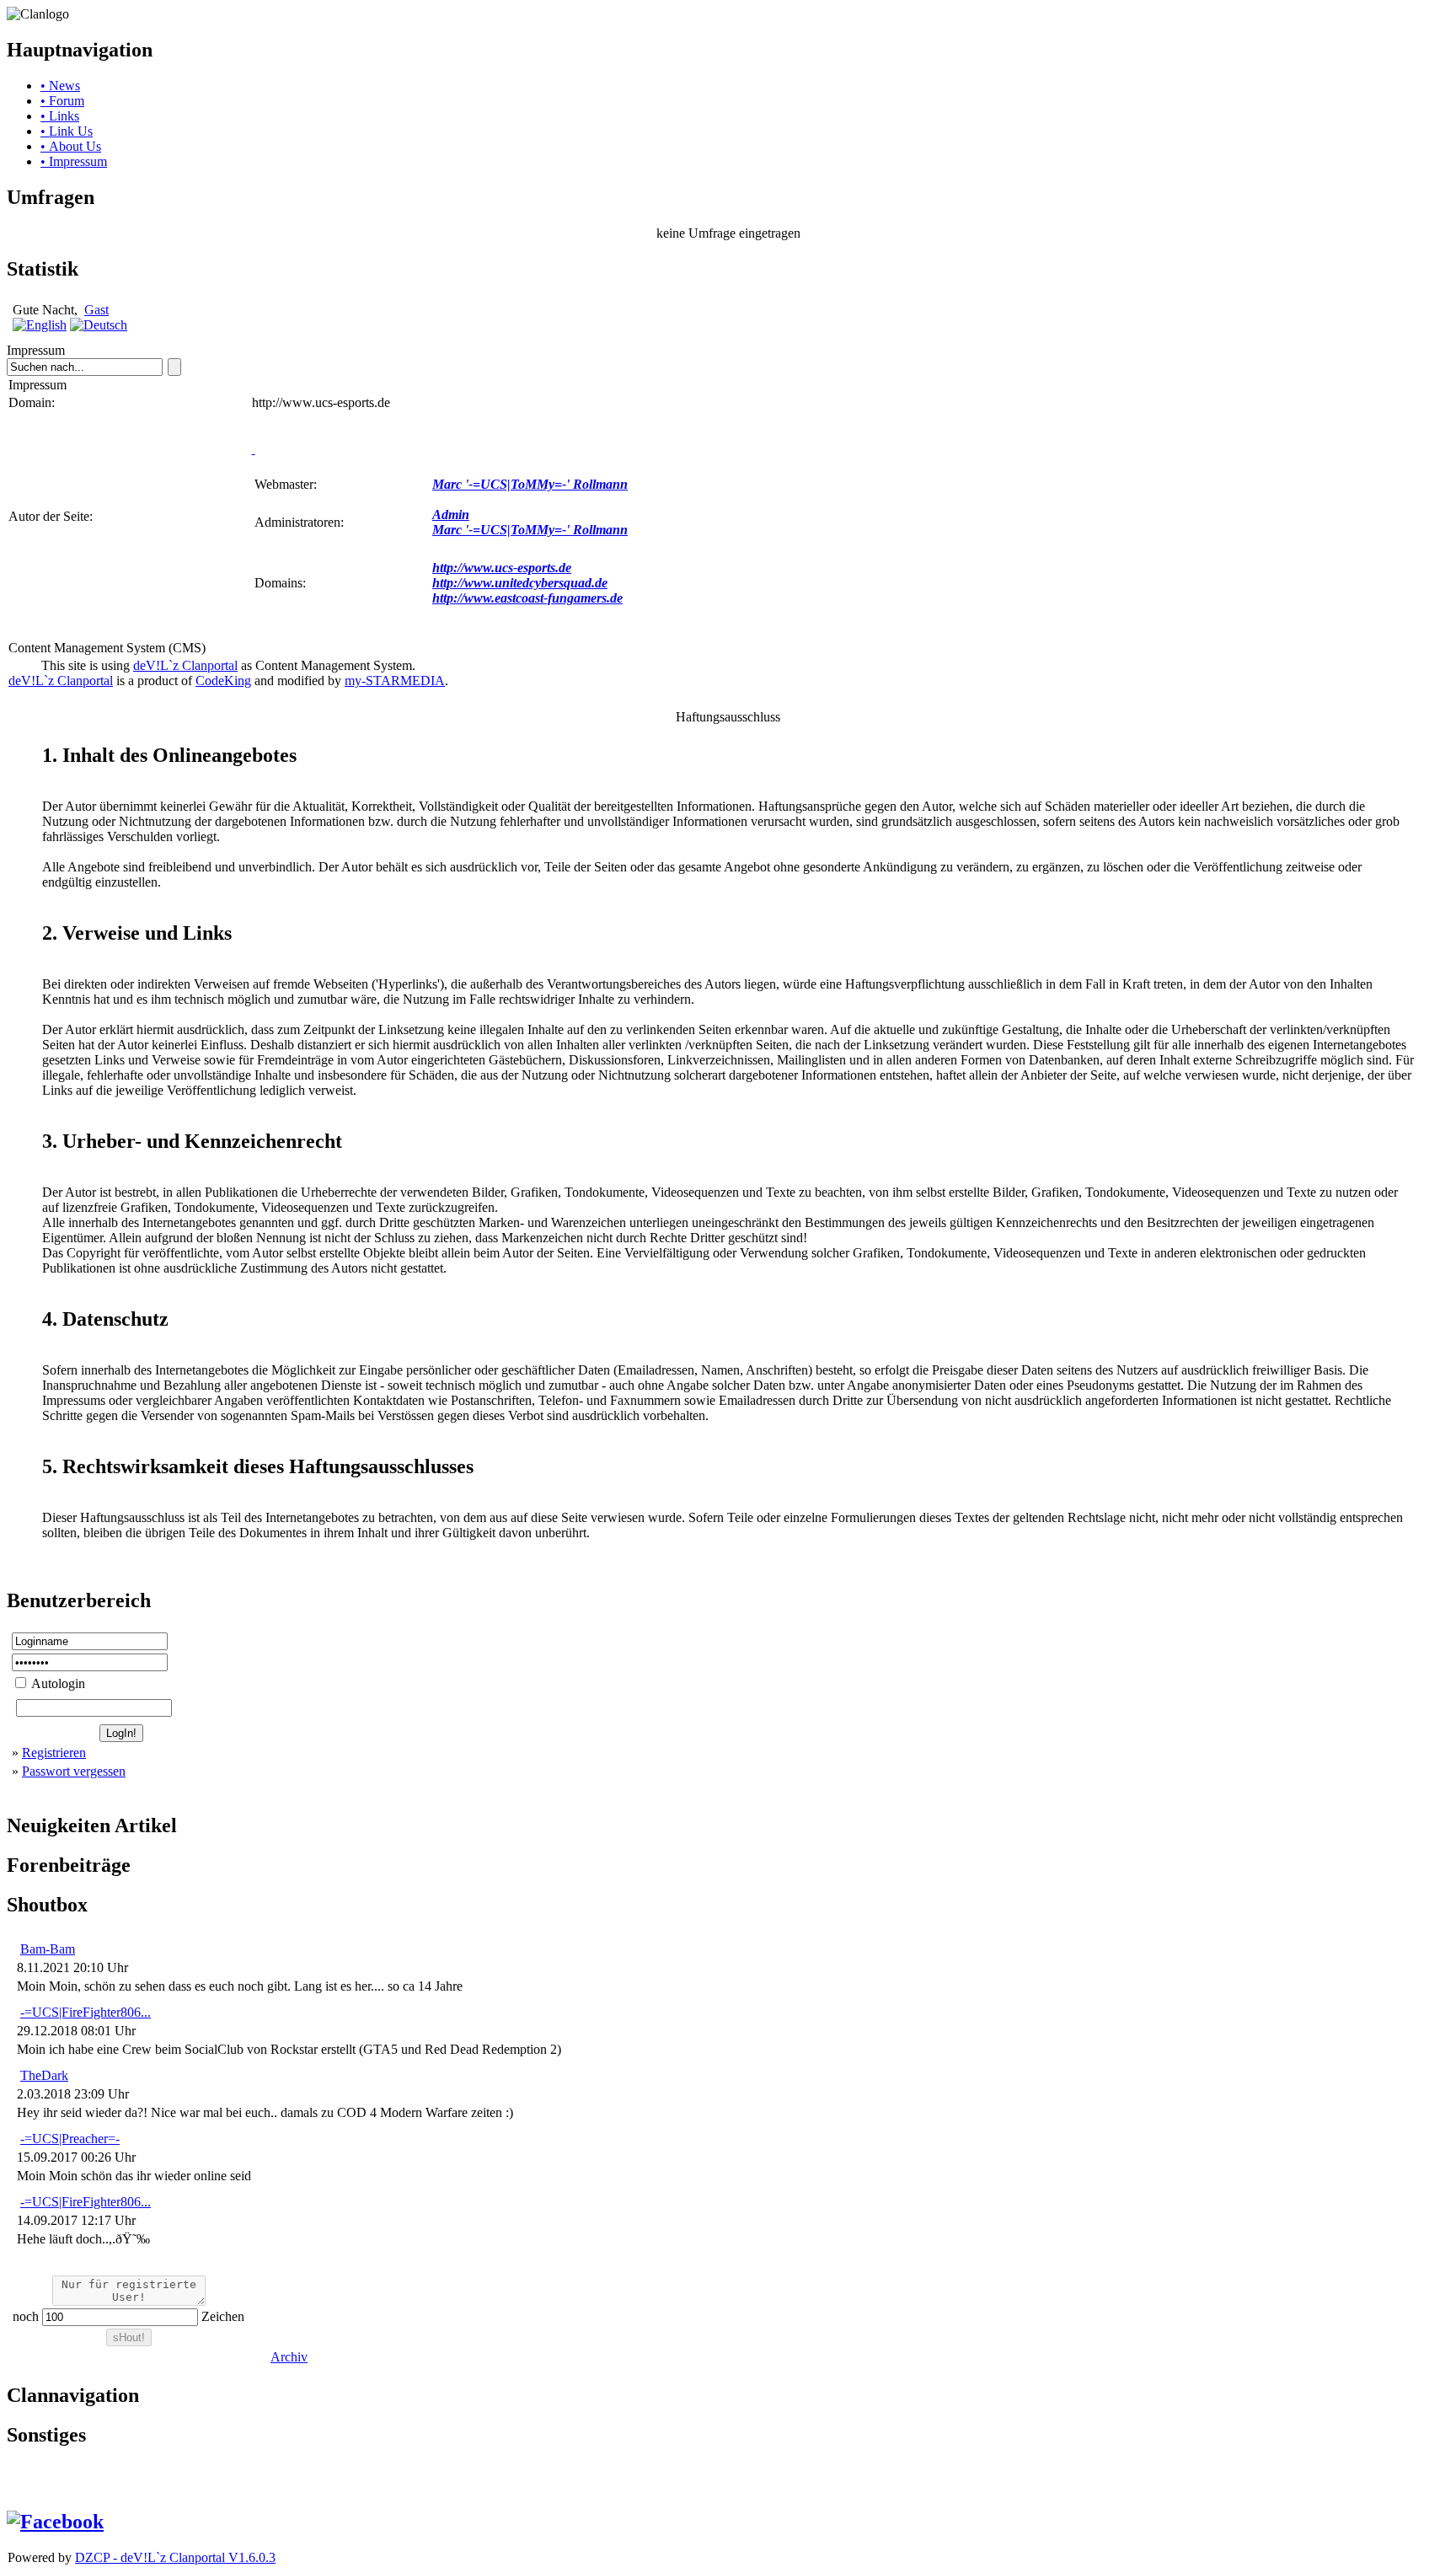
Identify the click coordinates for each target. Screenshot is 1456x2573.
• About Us (71, 146)
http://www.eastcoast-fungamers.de (527, 598)
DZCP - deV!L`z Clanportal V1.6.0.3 (175, 2557)
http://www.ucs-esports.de (502, 568)
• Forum (62, 101)
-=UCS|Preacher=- (70, 2139)
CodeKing (223, 681)
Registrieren (54, 1753)
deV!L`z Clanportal (185, 665)
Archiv (289, 2357)
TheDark (44, 2075)
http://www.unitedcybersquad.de (520, 583)
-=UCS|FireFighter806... (86, 2012)
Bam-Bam (48, 1949)
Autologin (57, 1683)
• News (60, 86)
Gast (96, 310)
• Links (60, 116)
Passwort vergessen (74, 1771)
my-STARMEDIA (395, 681)
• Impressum (74, 161)
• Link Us (67, 131)
